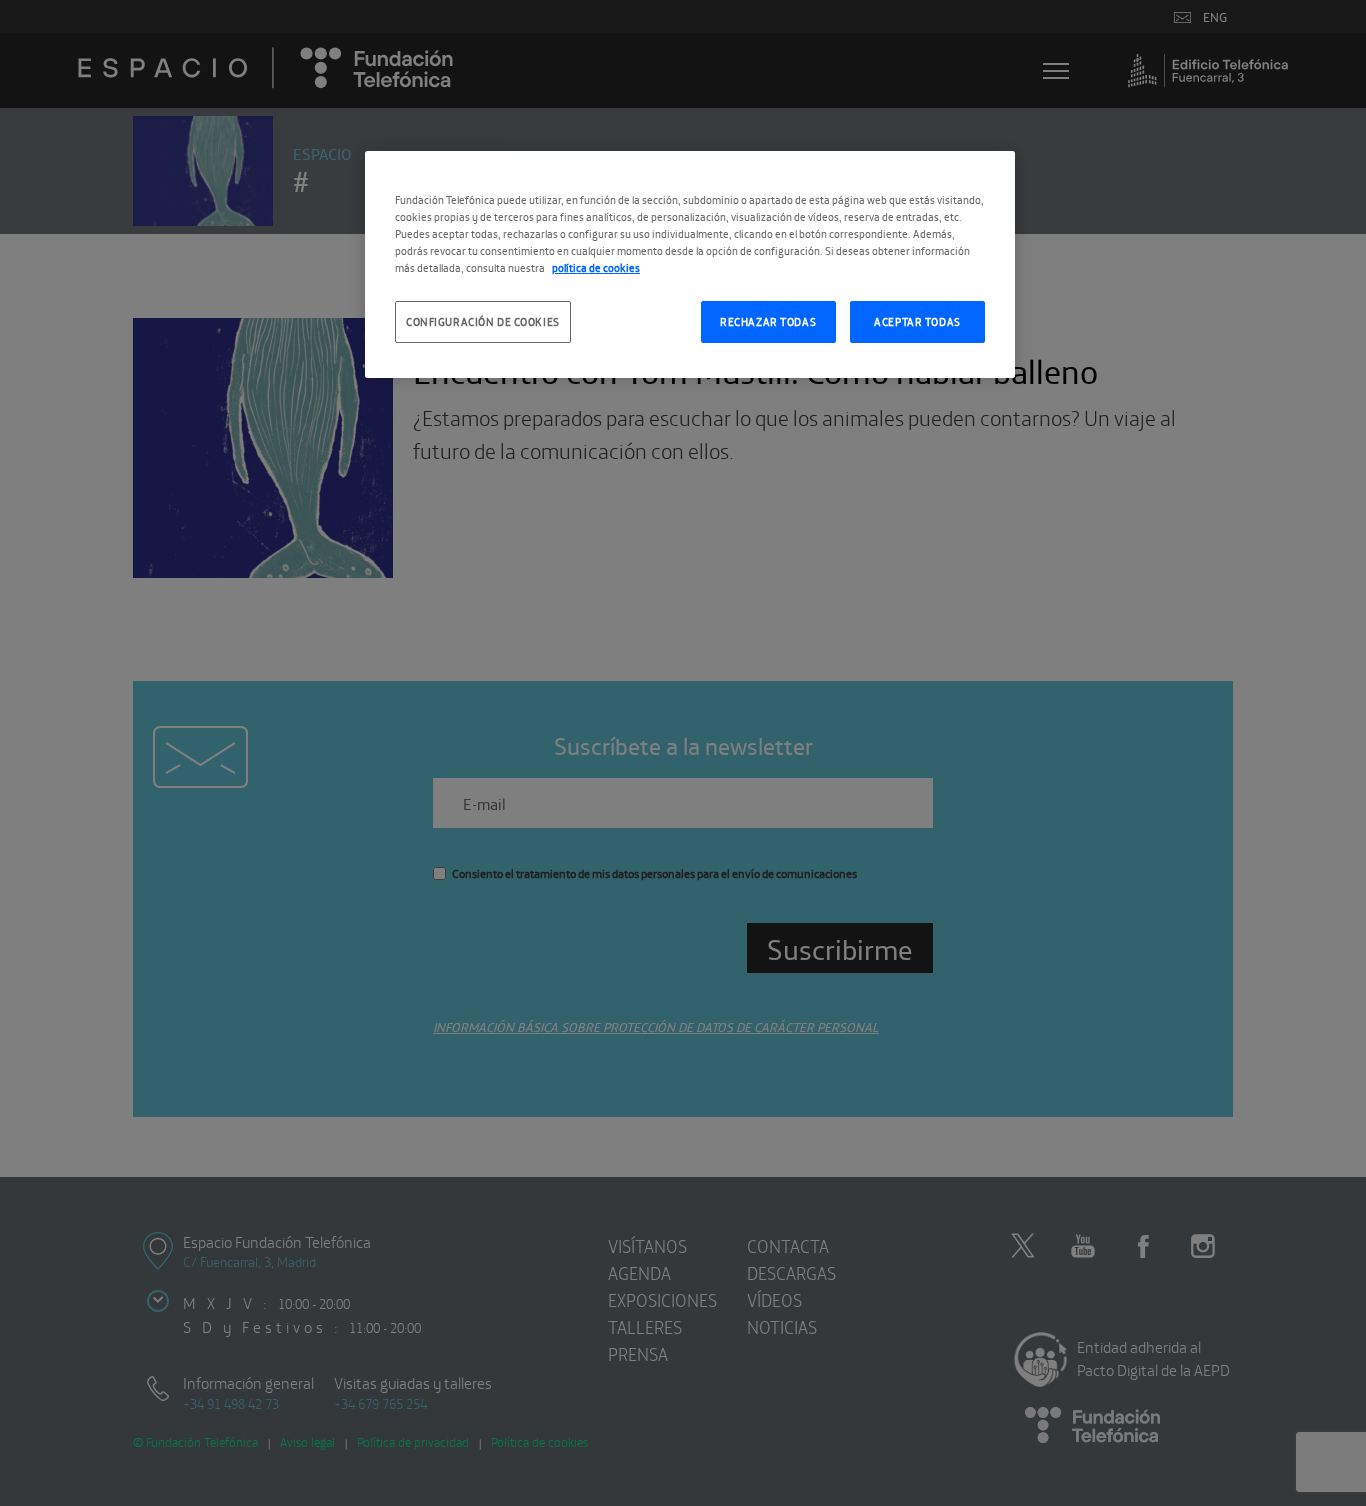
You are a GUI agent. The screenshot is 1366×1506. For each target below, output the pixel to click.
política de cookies (596, 267)
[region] (690, 264)
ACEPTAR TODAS (917, 321)
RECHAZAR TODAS (768, 321)
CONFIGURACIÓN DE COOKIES (483, 321)
